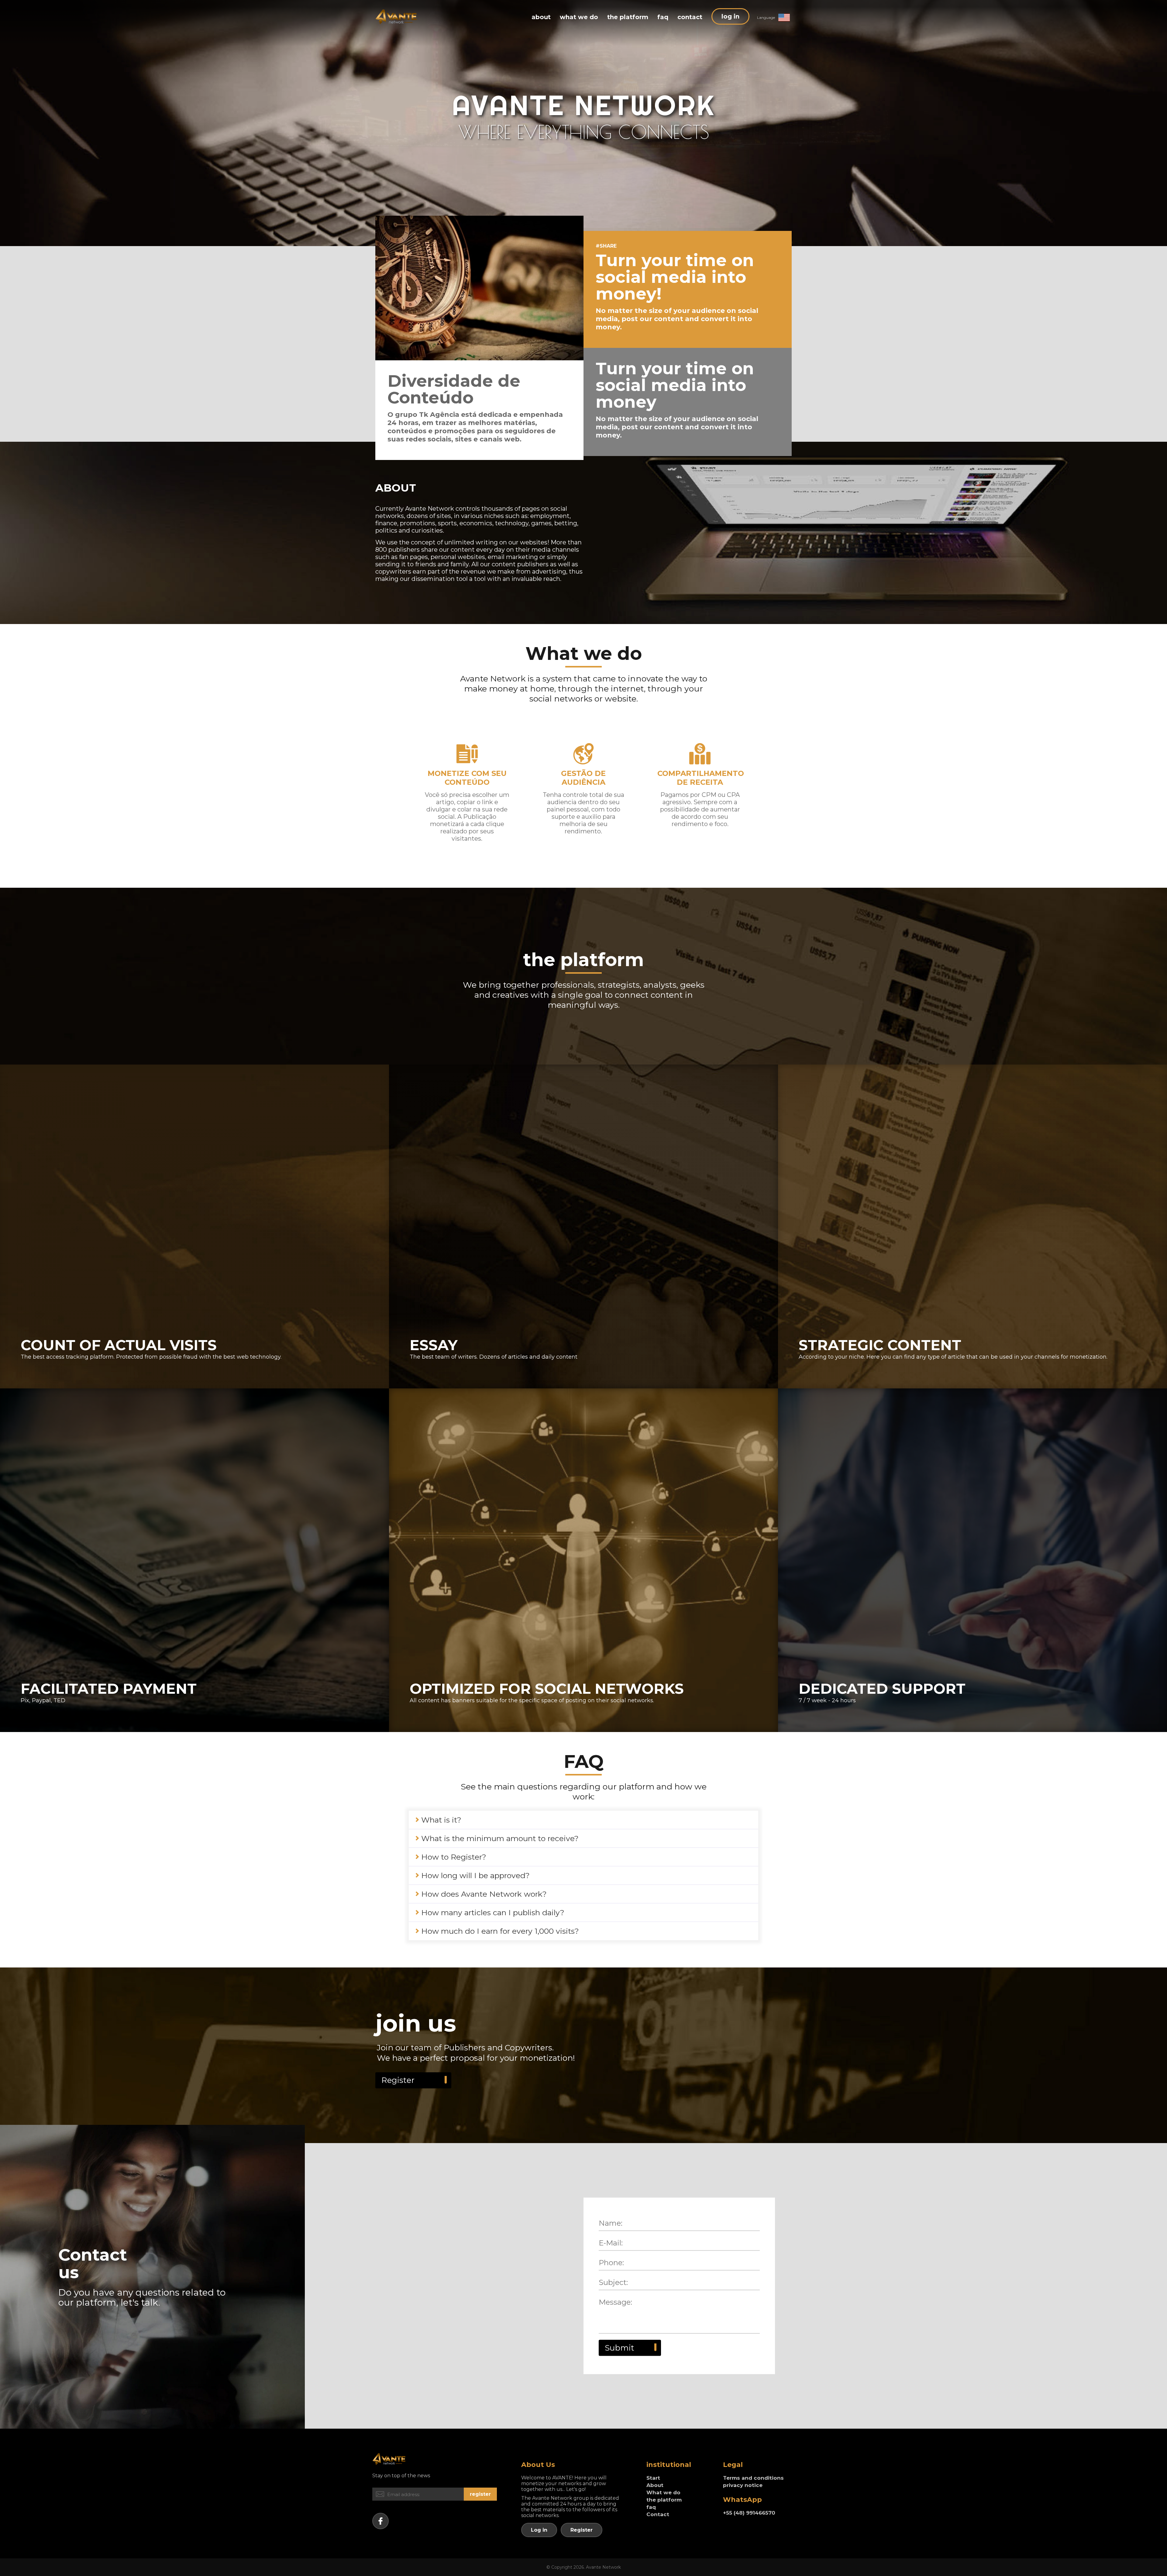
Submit (620, 2348)
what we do (579, 17)
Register (398, 2080)
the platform (628, 17)
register (480, 2494)
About (655, 2485)
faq (663, 17)
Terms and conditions (753, 2478)
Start (653, 2478)
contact (690, 17)
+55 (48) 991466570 (749, 2513)
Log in (539, 2530)
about (541, 17)
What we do (663, 2492)
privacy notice (743, 2485)
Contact (658, 2514)
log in (730, 16)
